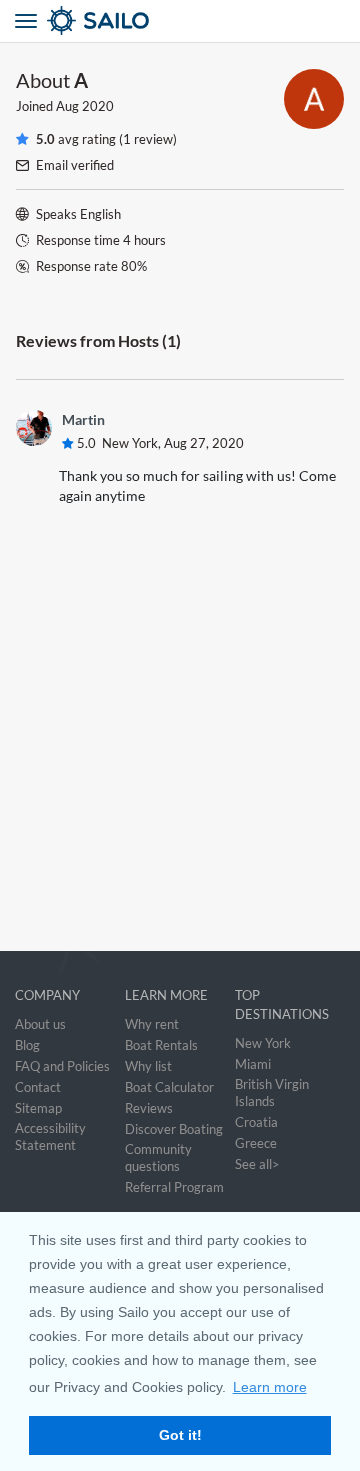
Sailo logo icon (62, 20)
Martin (83, 419)
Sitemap (38, 1108)
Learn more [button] (270, 1387)
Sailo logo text (134, 20)
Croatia (256, 1122)
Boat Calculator (169, 1087)
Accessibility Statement (50, 1136)
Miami (253, 1064)
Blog (27, 1045)
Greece (256, 1143)
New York (263, 1043)
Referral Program (174, 1187)
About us (40, 1024)
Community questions (158, 1157)
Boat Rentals (161, 1045)
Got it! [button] (180, 1435)
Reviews (149, 1108)
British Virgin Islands (272, 1092)
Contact (38, 1087)
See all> (257, 1164)
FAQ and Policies (62, 1066)
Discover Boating (174, 1129)
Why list (148, 1066)
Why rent (152, 1024)
